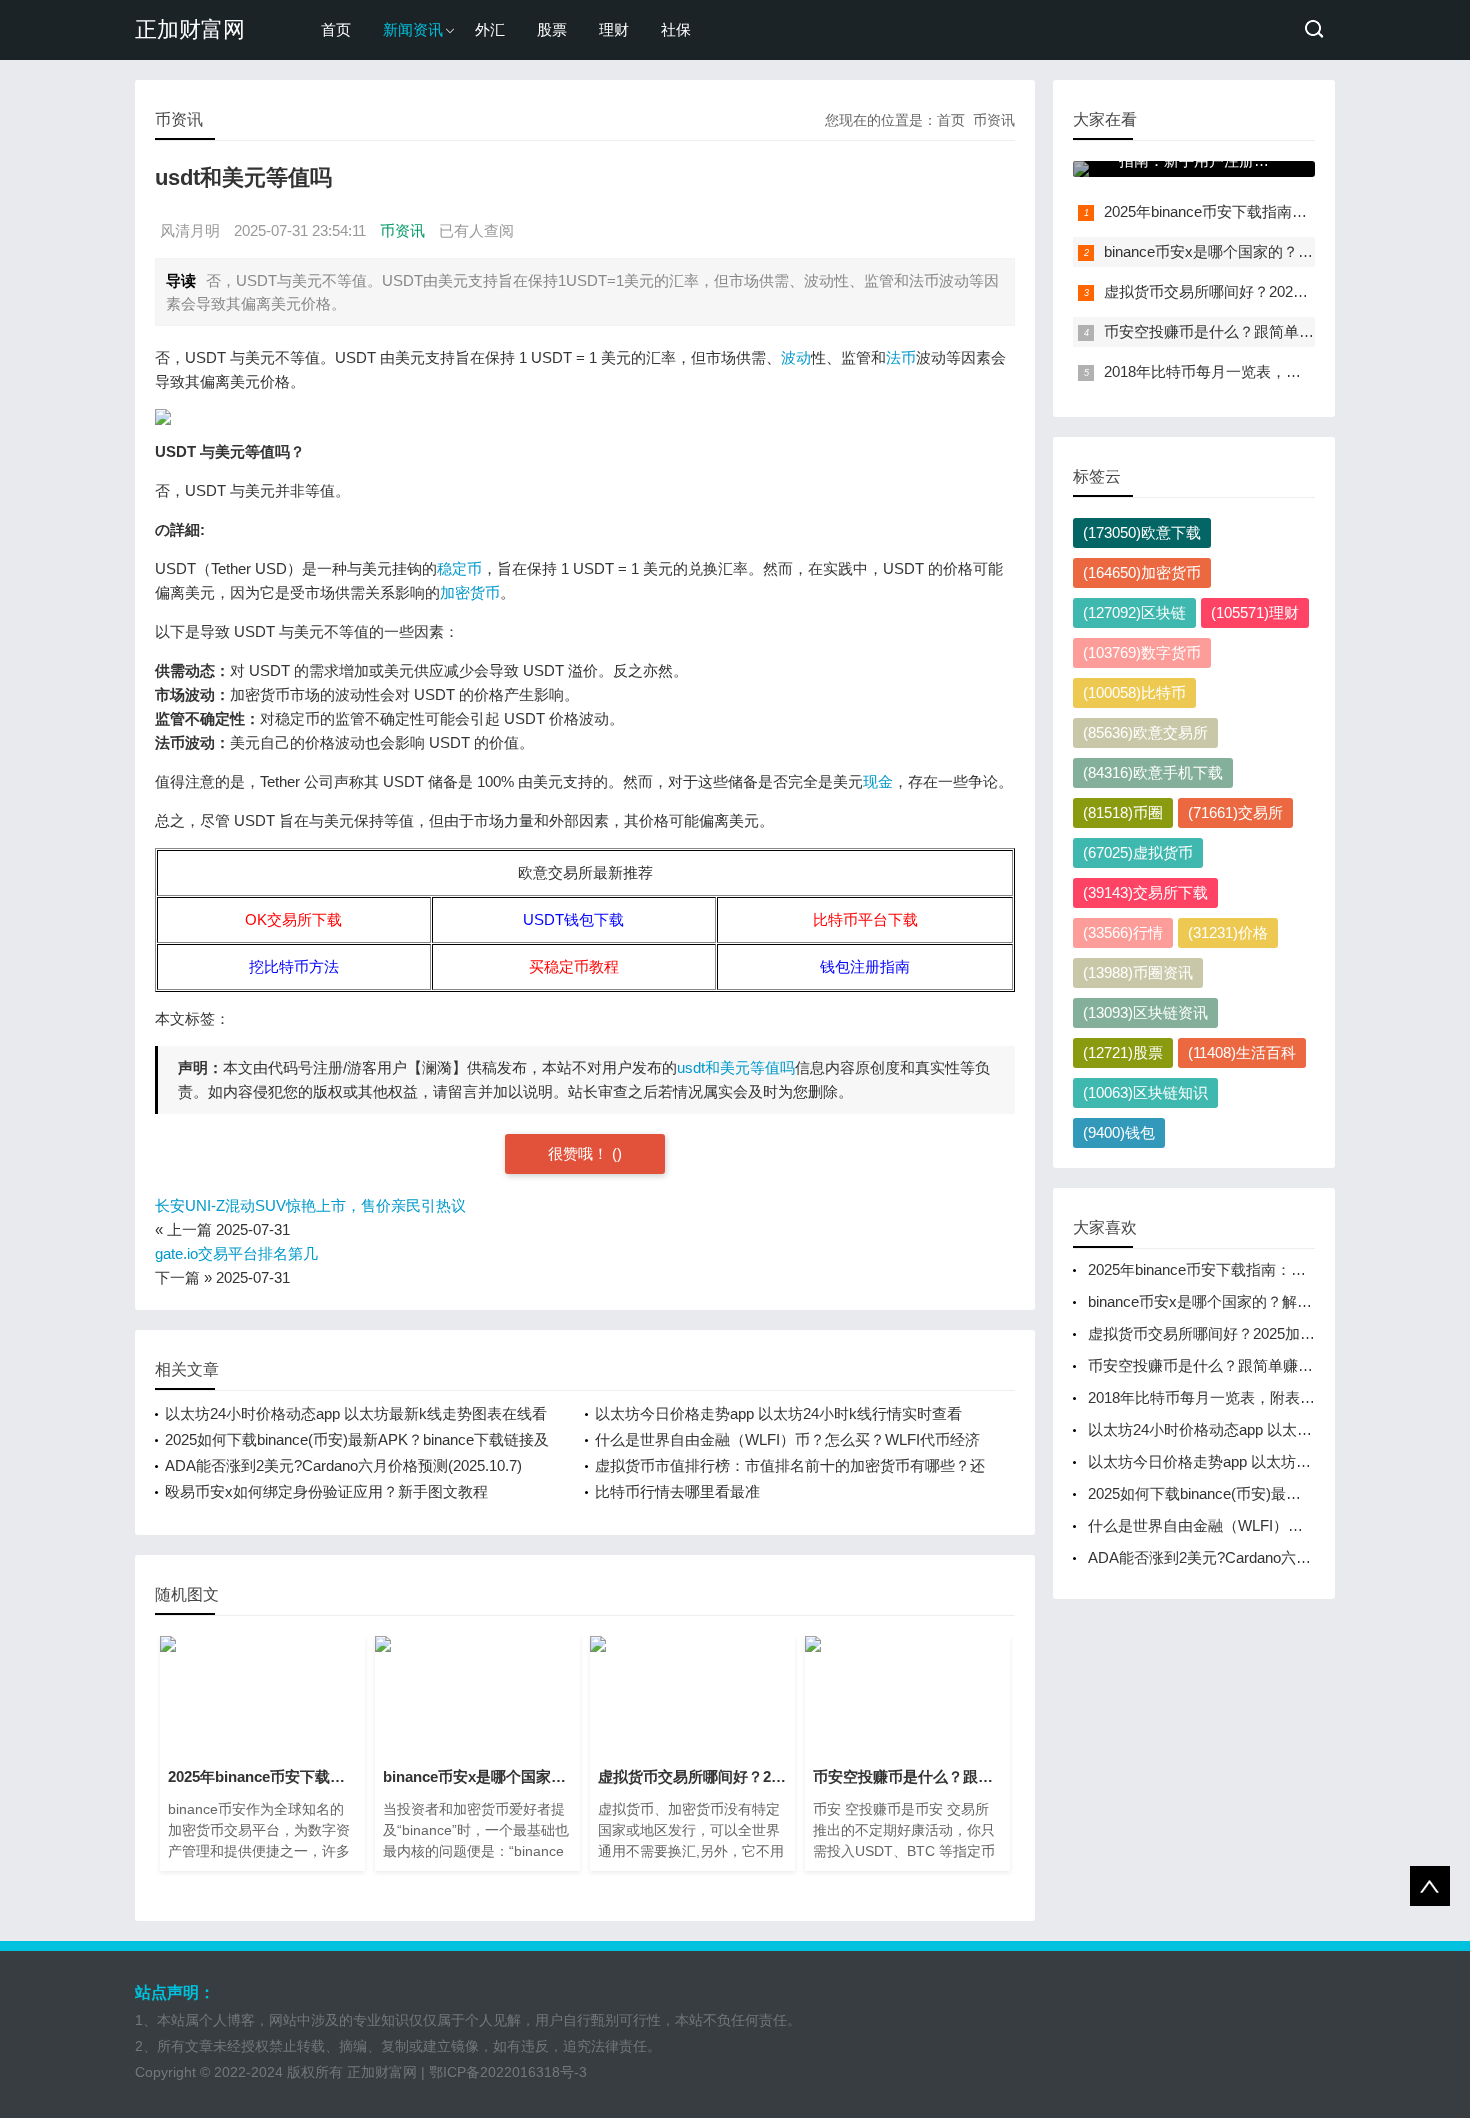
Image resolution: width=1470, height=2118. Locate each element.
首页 (336, 29)
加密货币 (470, 592)
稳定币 (459, 568)
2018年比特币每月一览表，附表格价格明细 (1247, 371)
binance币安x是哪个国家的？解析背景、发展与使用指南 (1275, 1301)
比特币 (1134, 692)
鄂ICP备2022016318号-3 (508, 2072)
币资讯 (994, 120)
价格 (1228, 932)
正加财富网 (190, 29)
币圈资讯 (1138, 972)
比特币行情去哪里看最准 (677, 1491)
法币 (901, 357)
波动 (796, 357)
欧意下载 (1142, 532)
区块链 (1134, 612)
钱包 (1119, 1132)
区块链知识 (1145, 1092)
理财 (614, 29)
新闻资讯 (413, 29)
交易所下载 (1145, 892)
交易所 (1235, 812)
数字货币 (1142, 652)
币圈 (1123, 812)
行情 (1123, 932)
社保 (676, 29)
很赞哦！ (580, 1153)
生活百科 (1242, 1052)
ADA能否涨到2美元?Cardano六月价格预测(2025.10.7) (343, 1465)
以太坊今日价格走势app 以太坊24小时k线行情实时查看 (778, 1413)
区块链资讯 (1145, 1012)
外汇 (490, 29)
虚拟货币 (1138, 852)
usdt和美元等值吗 (736, 1067)
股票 (552, 29)
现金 (878, 781)
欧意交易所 (1145, 732)
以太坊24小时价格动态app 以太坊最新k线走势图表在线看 (356, 1413)
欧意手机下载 (1153, 772)
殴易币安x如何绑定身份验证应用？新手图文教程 (326, 1491)
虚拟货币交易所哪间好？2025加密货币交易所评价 (1270, 291)
